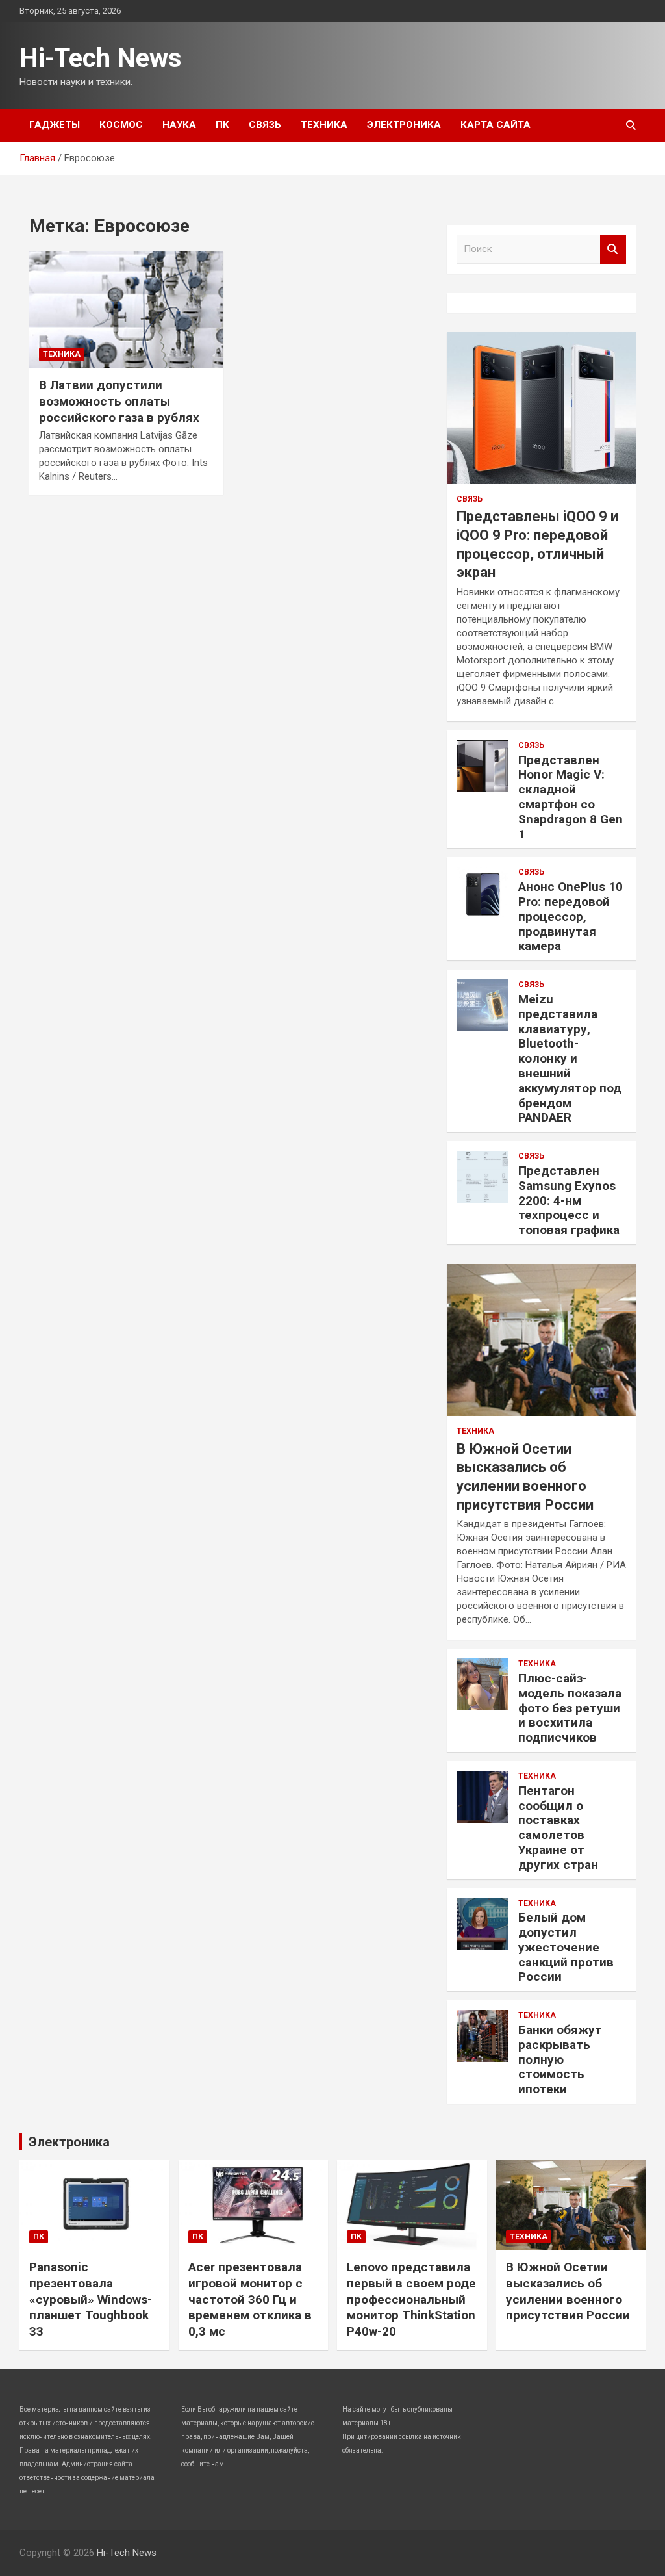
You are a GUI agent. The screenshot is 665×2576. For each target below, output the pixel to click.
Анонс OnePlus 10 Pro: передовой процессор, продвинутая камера (571, 916)
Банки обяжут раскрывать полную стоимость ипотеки (560, 2059)
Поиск (613, 249)
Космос (121, 125)
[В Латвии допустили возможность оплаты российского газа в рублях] (126, 310)
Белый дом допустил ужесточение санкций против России (566, 1947)
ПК (222, 125)
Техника (324, 125)
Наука (179, 125)
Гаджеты (55, 125)
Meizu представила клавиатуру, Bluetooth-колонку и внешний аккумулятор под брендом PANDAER (570, 1058)
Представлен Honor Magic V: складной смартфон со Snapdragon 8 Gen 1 (571, 797)
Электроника (404, 125)
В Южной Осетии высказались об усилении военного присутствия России (568, 2291)
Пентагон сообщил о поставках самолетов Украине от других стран (558, 1828)
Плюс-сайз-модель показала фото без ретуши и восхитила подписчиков (570, 1708)
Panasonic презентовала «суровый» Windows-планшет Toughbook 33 (91, 2299)
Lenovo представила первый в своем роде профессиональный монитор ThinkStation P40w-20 (411, 2299)
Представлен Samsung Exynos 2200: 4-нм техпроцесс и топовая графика (569, 1200)
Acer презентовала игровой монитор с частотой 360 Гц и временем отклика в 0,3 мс (250, 2299)
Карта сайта (496, 125)
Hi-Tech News (101, 58)
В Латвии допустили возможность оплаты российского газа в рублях (119, 401)
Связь (265, 125)
